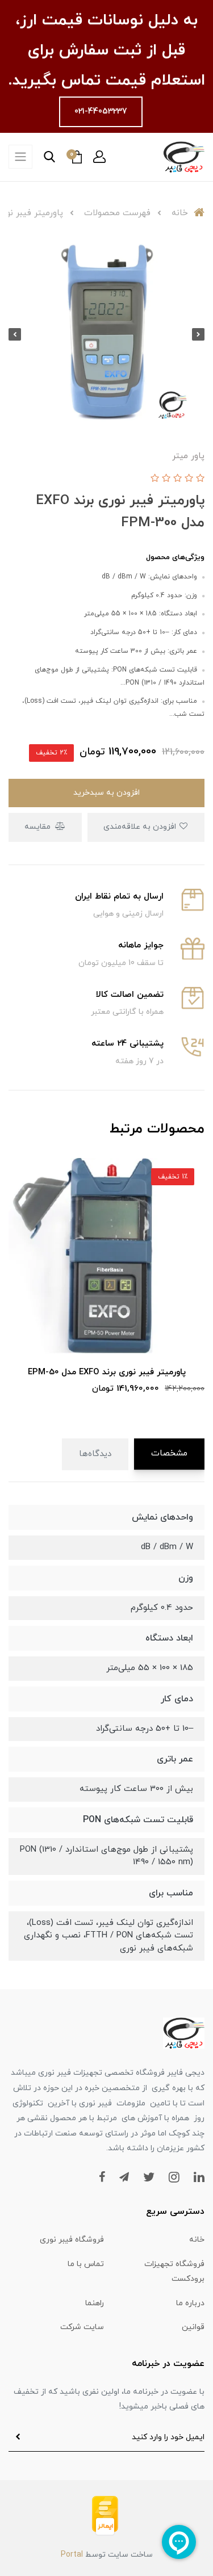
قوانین (193, 2327)
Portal (72, 2555)
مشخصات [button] (169, 1453)
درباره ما (190, 2303)
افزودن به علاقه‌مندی (141, 827)
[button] (99, 157)
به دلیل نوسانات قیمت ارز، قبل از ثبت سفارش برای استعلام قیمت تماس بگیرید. (106, 51)
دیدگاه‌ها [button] (95, 1454)
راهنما (95, 2303)
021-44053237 (101, 112)
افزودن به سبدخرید (106, 793)
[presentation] (198, 334)
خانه (197, 2240)
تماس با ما (86, 2264)
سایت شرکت (82, 2327)
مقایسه (39, 827)
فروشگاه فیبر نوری (72, 2240)
